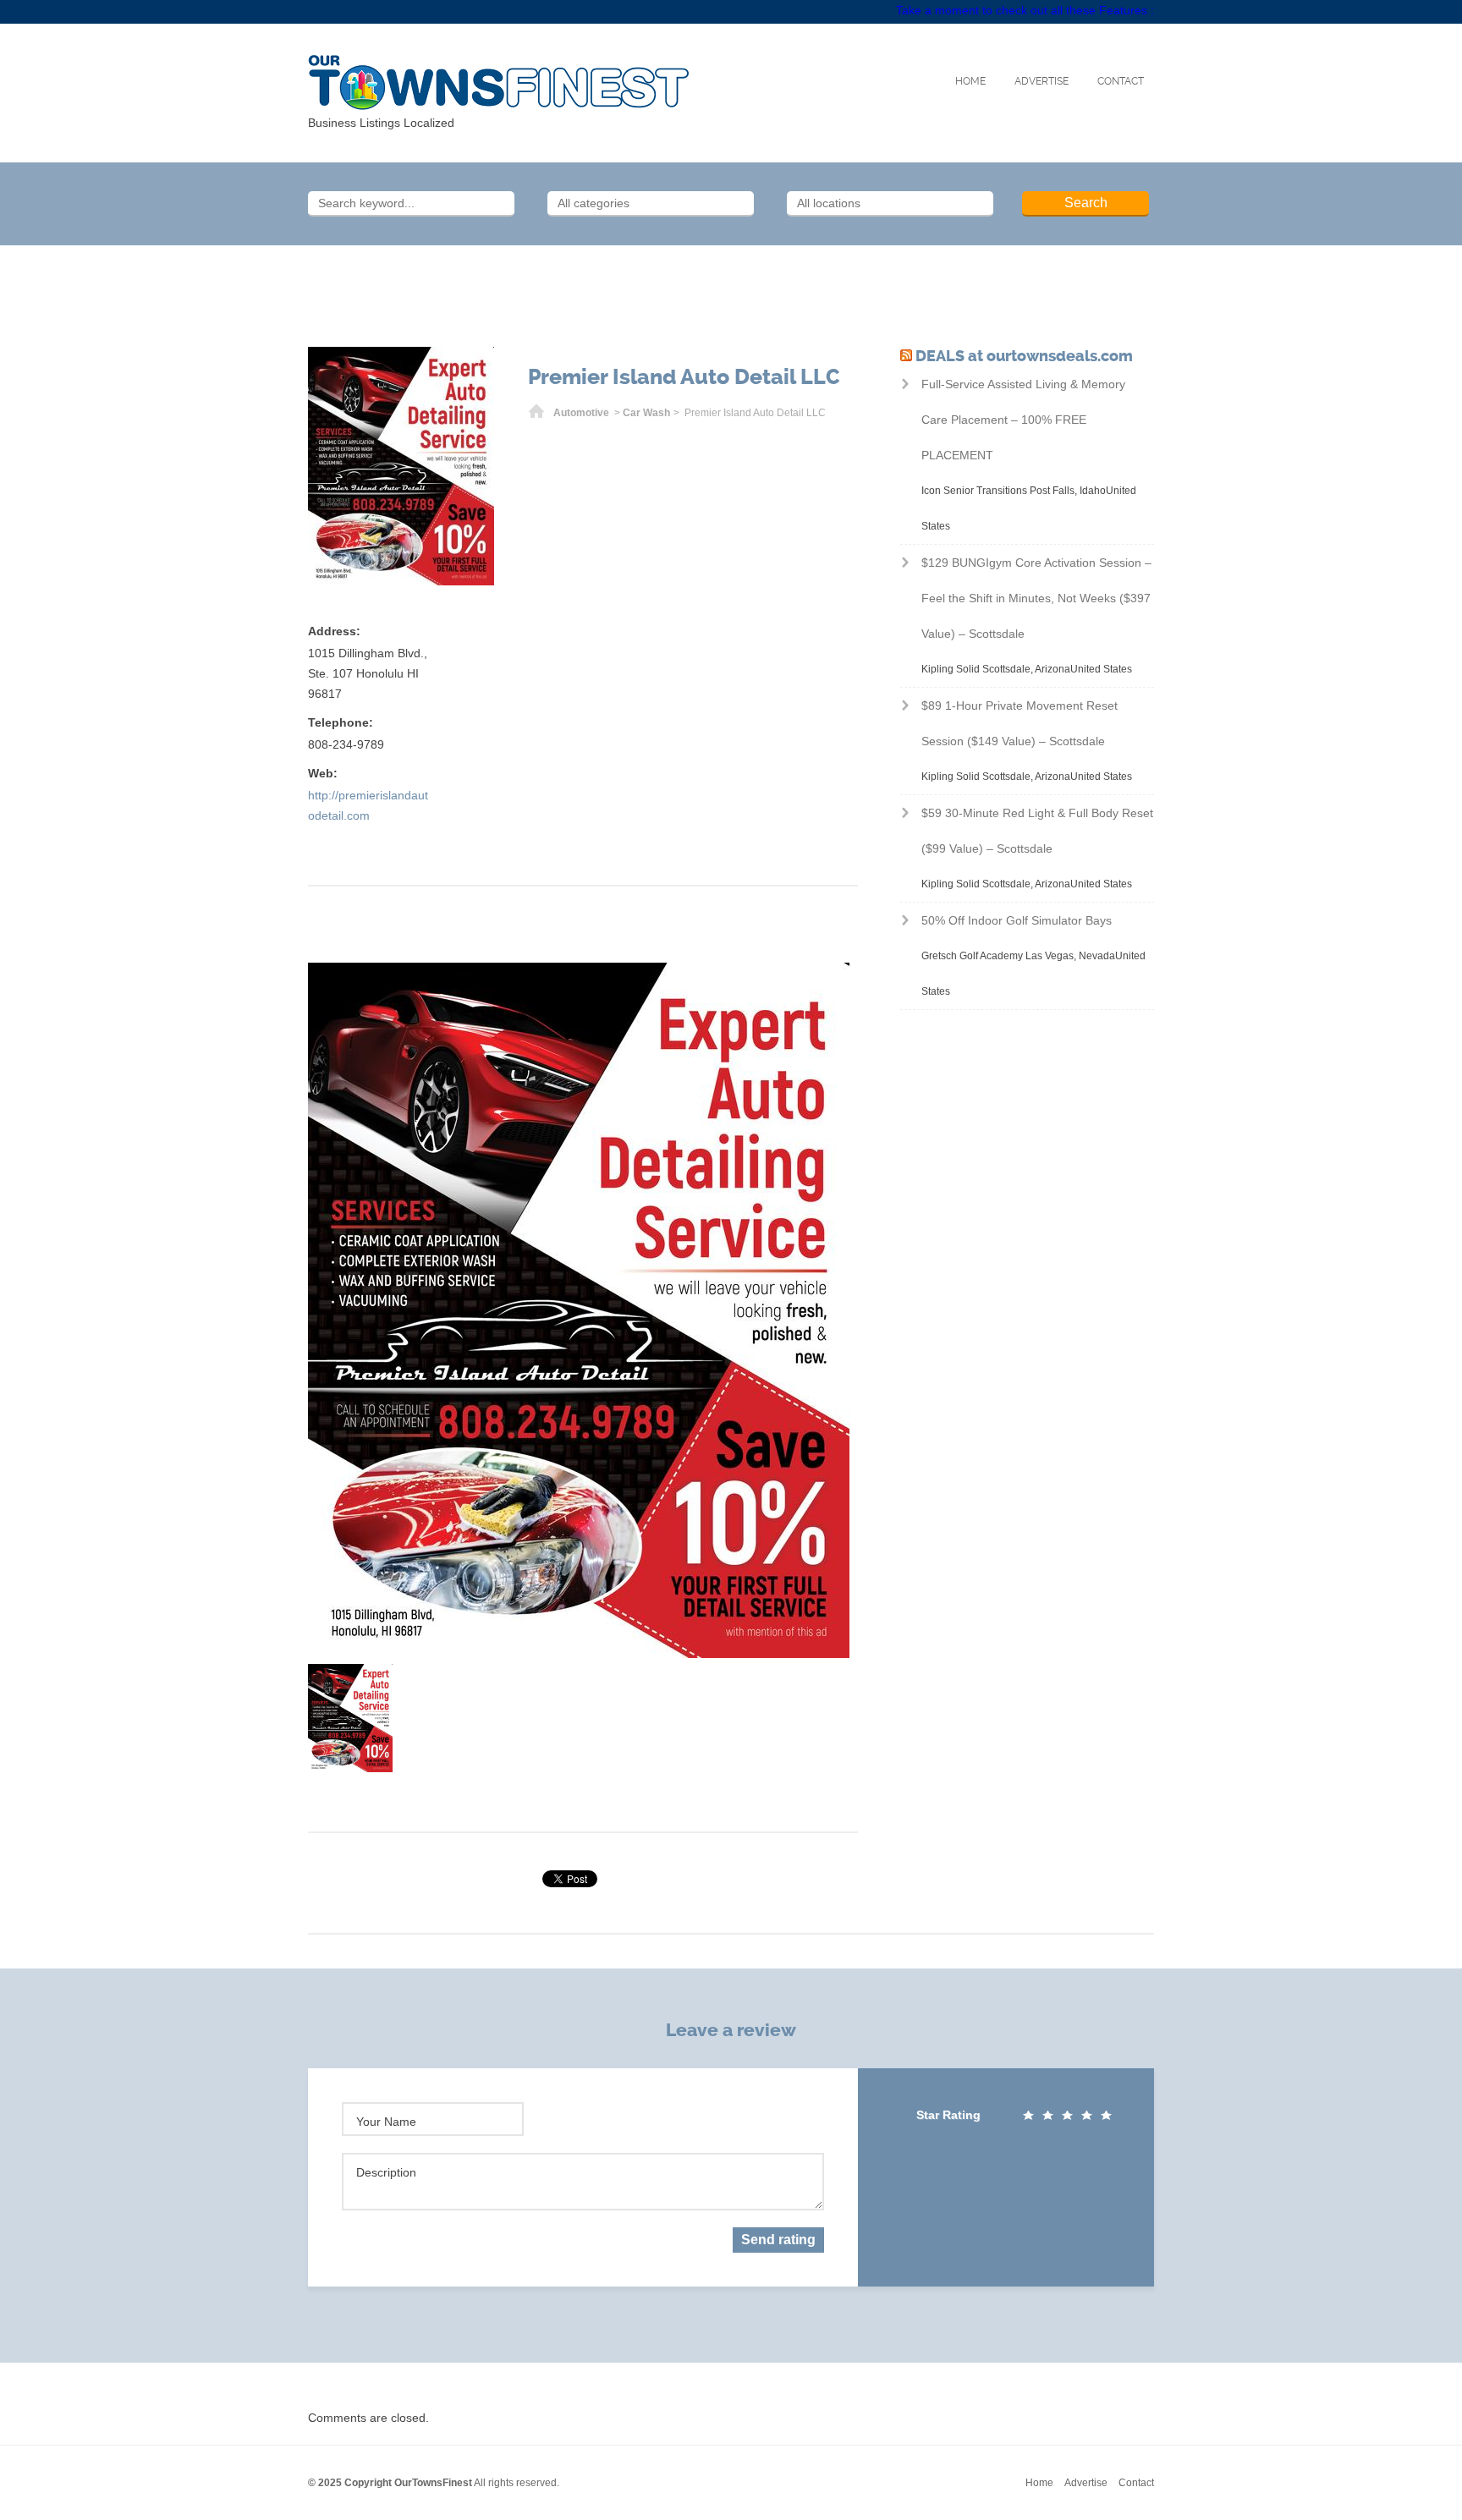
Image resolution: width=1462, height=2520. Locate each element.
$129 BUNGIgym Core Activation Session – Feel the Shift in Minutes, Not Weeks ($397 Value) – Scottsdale (1036, 598)
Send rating (778, 2240)
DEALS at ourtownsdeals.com (1024, 356)
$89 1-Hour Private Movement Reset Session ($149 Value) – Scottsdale (1020, 723)
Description (386, 2172)
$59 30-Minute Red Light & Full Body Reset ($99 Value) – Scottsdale (1037, 831)
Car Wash (646, 413)
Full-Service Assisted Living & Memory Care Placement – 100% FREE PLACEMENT (1023, 420)
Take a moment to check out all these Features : (1025, 10)
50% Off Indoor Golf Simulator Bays (1017, 920)
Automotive (581, 413)
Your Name (386, 2122)
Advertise (1042, 81)
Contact (1121, 81)
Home (970, 81)
